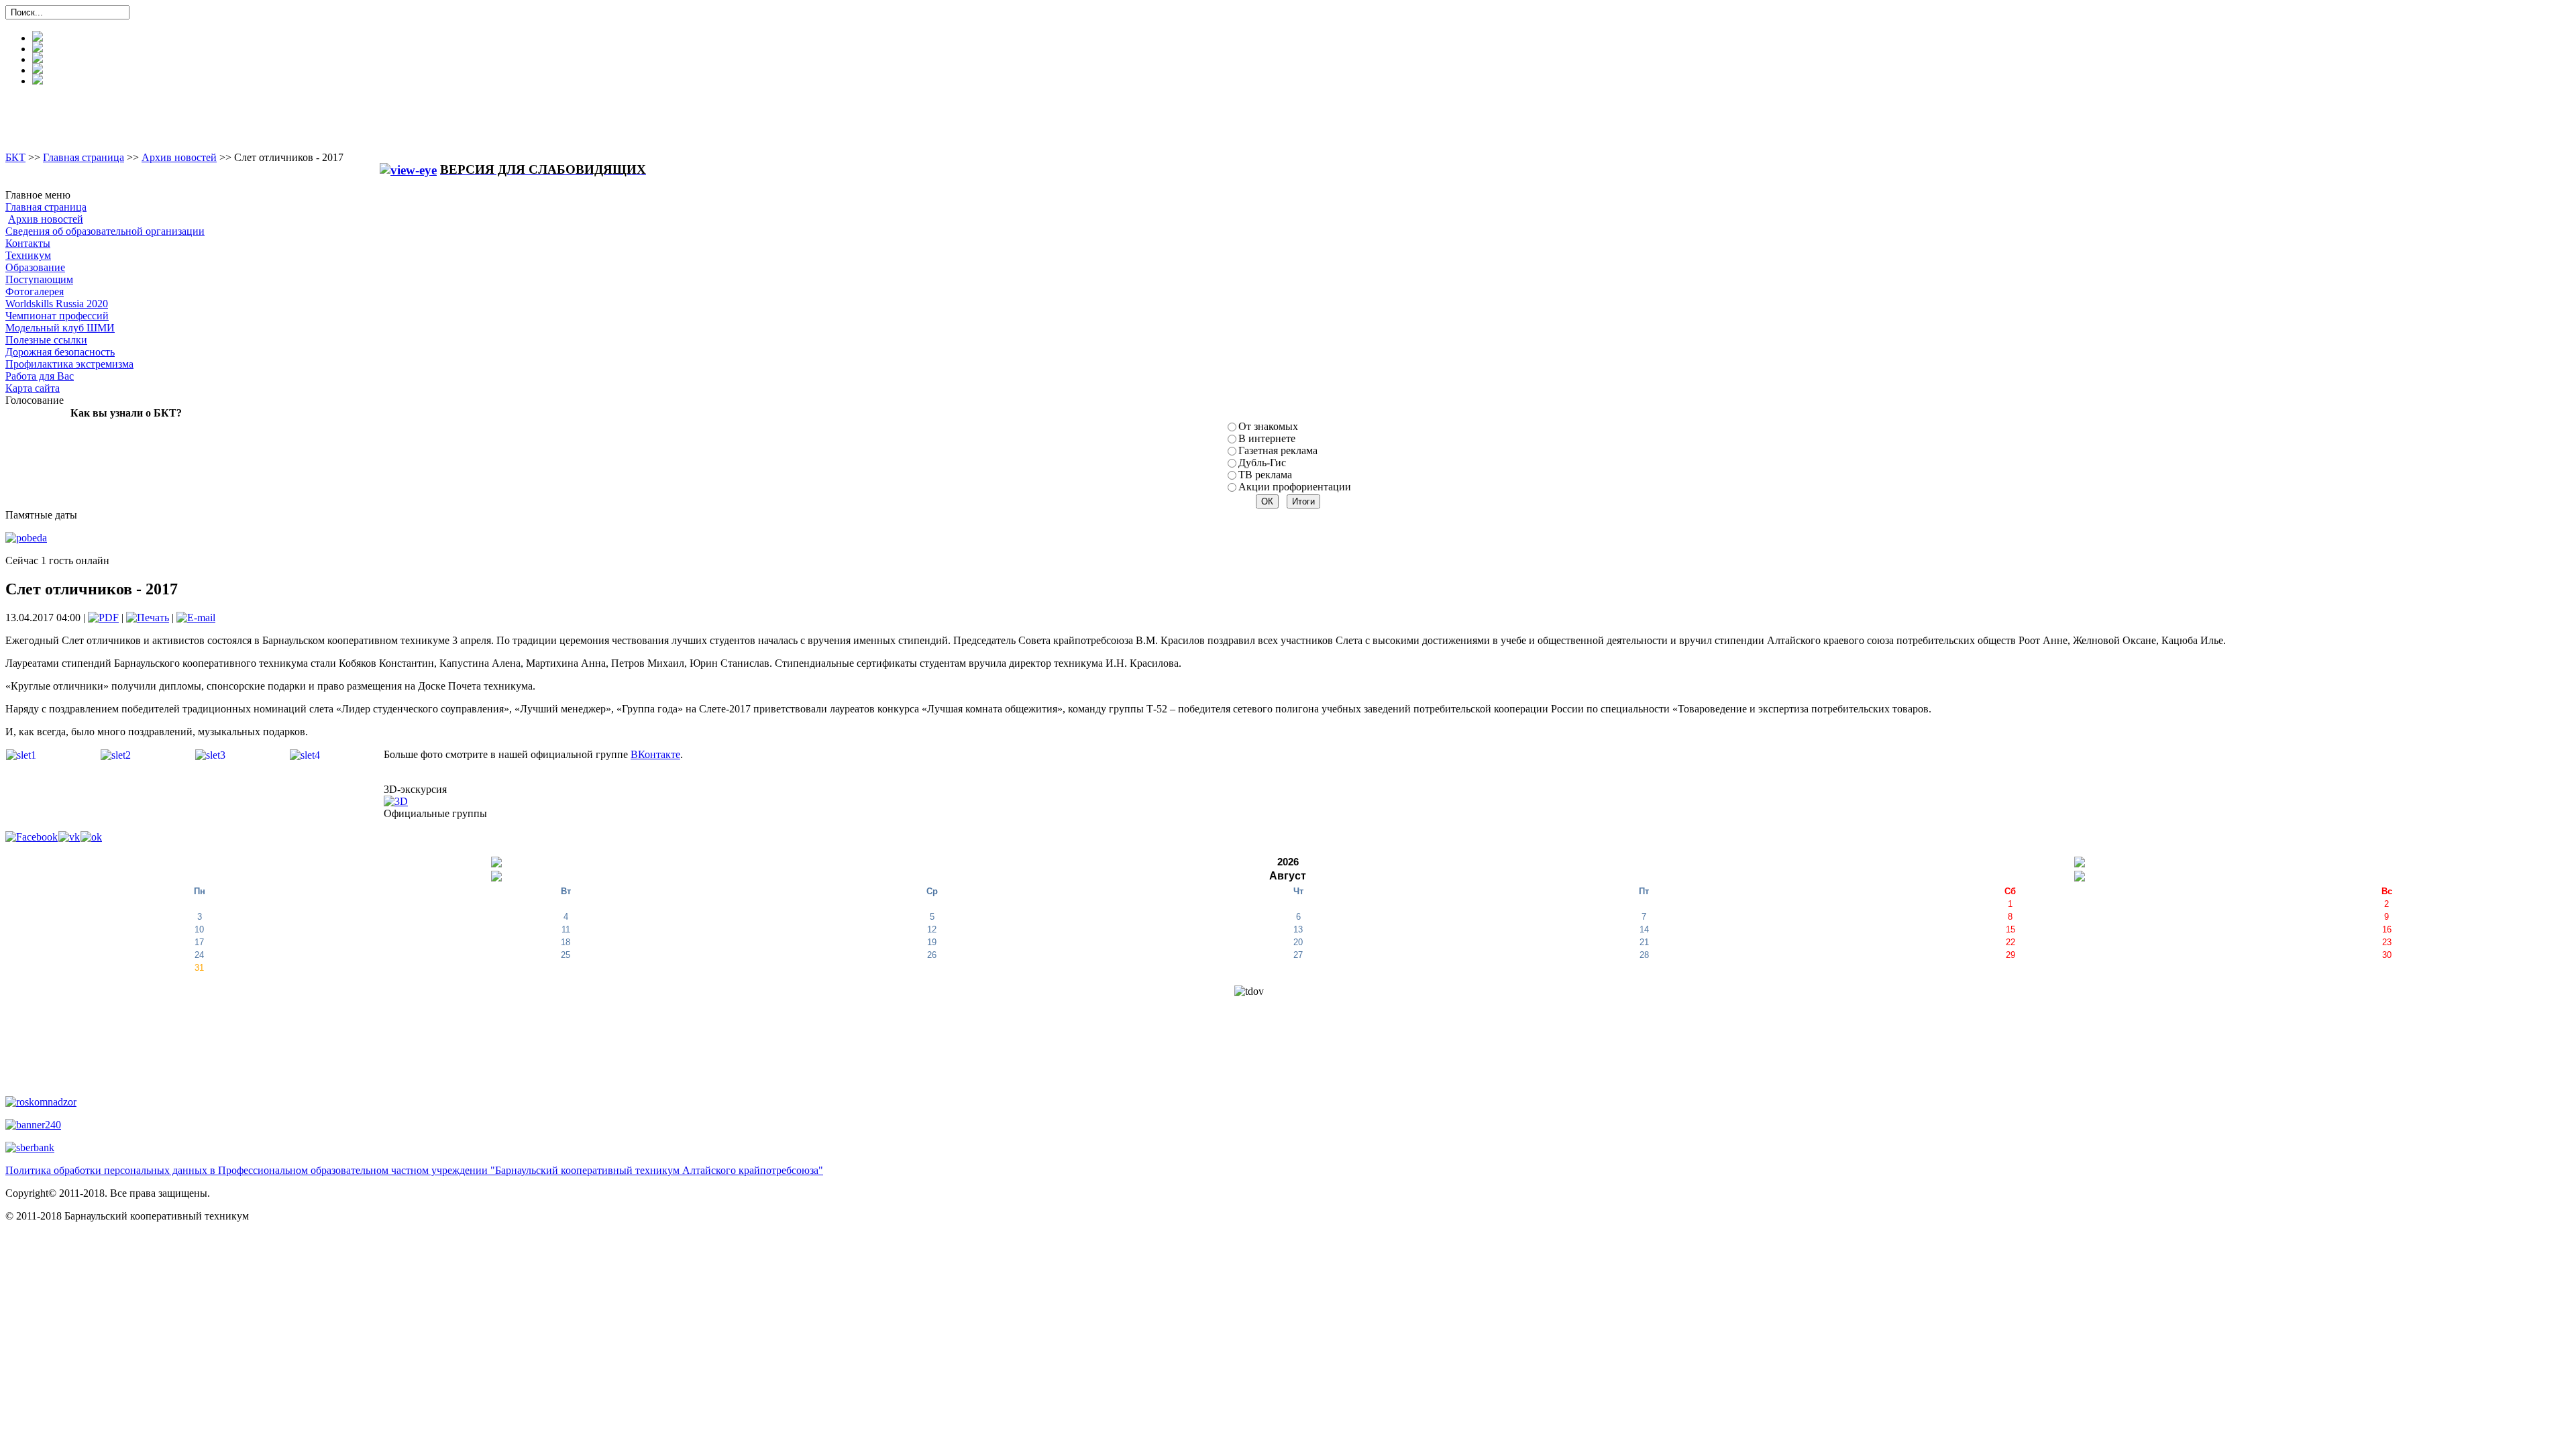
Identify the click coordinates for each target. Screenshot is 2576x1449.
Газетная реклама (1278, 450)
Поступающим (39, 279)
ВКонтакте (655, 754)
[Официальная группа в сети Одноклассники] (91, 836)
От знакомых (1268, 426)
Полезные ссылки (46, 340)
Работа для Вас (40, 376)
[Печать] (148, 618)
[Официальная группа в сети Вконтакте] (69, 836)
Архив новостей (179, 157)
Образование (35, 267)
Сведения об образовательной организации (105, 231)
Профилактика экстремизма (69, 364)
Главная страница (84, 157)
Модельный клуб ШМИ (60, 328)
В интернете (1267, 438)
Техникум (28, 255)
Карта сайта (33, 388)
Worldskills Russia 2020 (57, 304)
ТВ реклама (1265, 475)
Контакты (28, 243)
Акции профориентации (1295, 487)
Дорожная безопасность (60, 352)
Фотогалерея (35, 291)
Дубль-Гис (1262, 463)
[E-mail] (196, 618)
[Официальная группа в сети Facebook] (32, 836)
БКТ (15, 157)
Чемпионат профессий (57, 316)
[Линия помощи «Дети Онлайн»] (33, 1124)
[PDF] (103, 618)
